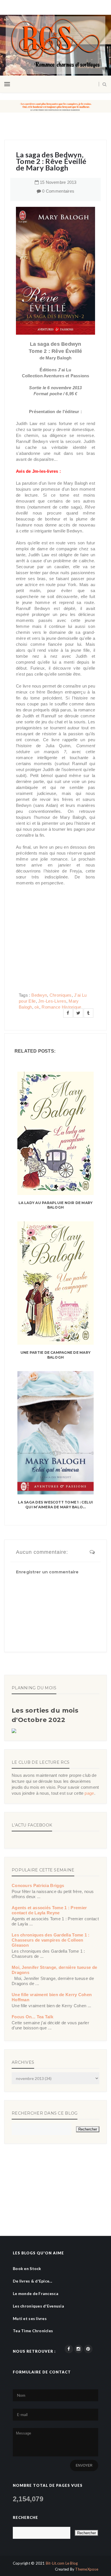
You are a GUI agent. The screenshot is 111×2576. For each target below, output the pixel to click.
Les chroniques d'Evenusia (38, 2306)
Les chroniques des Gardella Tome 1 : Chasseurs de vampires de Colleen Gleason (51, 1940)
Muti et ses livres (30, 2318)
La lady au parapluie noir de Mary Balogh (56, 1205)
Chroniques (61, 995)
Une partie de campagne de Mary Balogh (55, 1355)
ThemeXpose (87, 2569)
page (89, 1793)
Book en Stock (27, 2268)
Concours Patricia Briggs (38, 1885)
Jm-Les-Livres (52, 1001)
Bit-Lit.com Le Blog (62, 2563)
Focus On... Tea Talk (32, 2017)
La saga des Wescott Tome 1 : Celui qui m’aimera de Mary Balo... (55, 1505)
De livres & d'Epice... (32, 2281)
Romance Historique (61, 1007)
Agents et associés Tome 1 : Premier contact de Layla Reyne (49, 1910)
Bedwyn (39, 995)
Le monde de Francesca (36, 2293)
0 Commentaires (58, 191)
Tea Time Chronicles (33, 2331)
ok (37, 1007)
